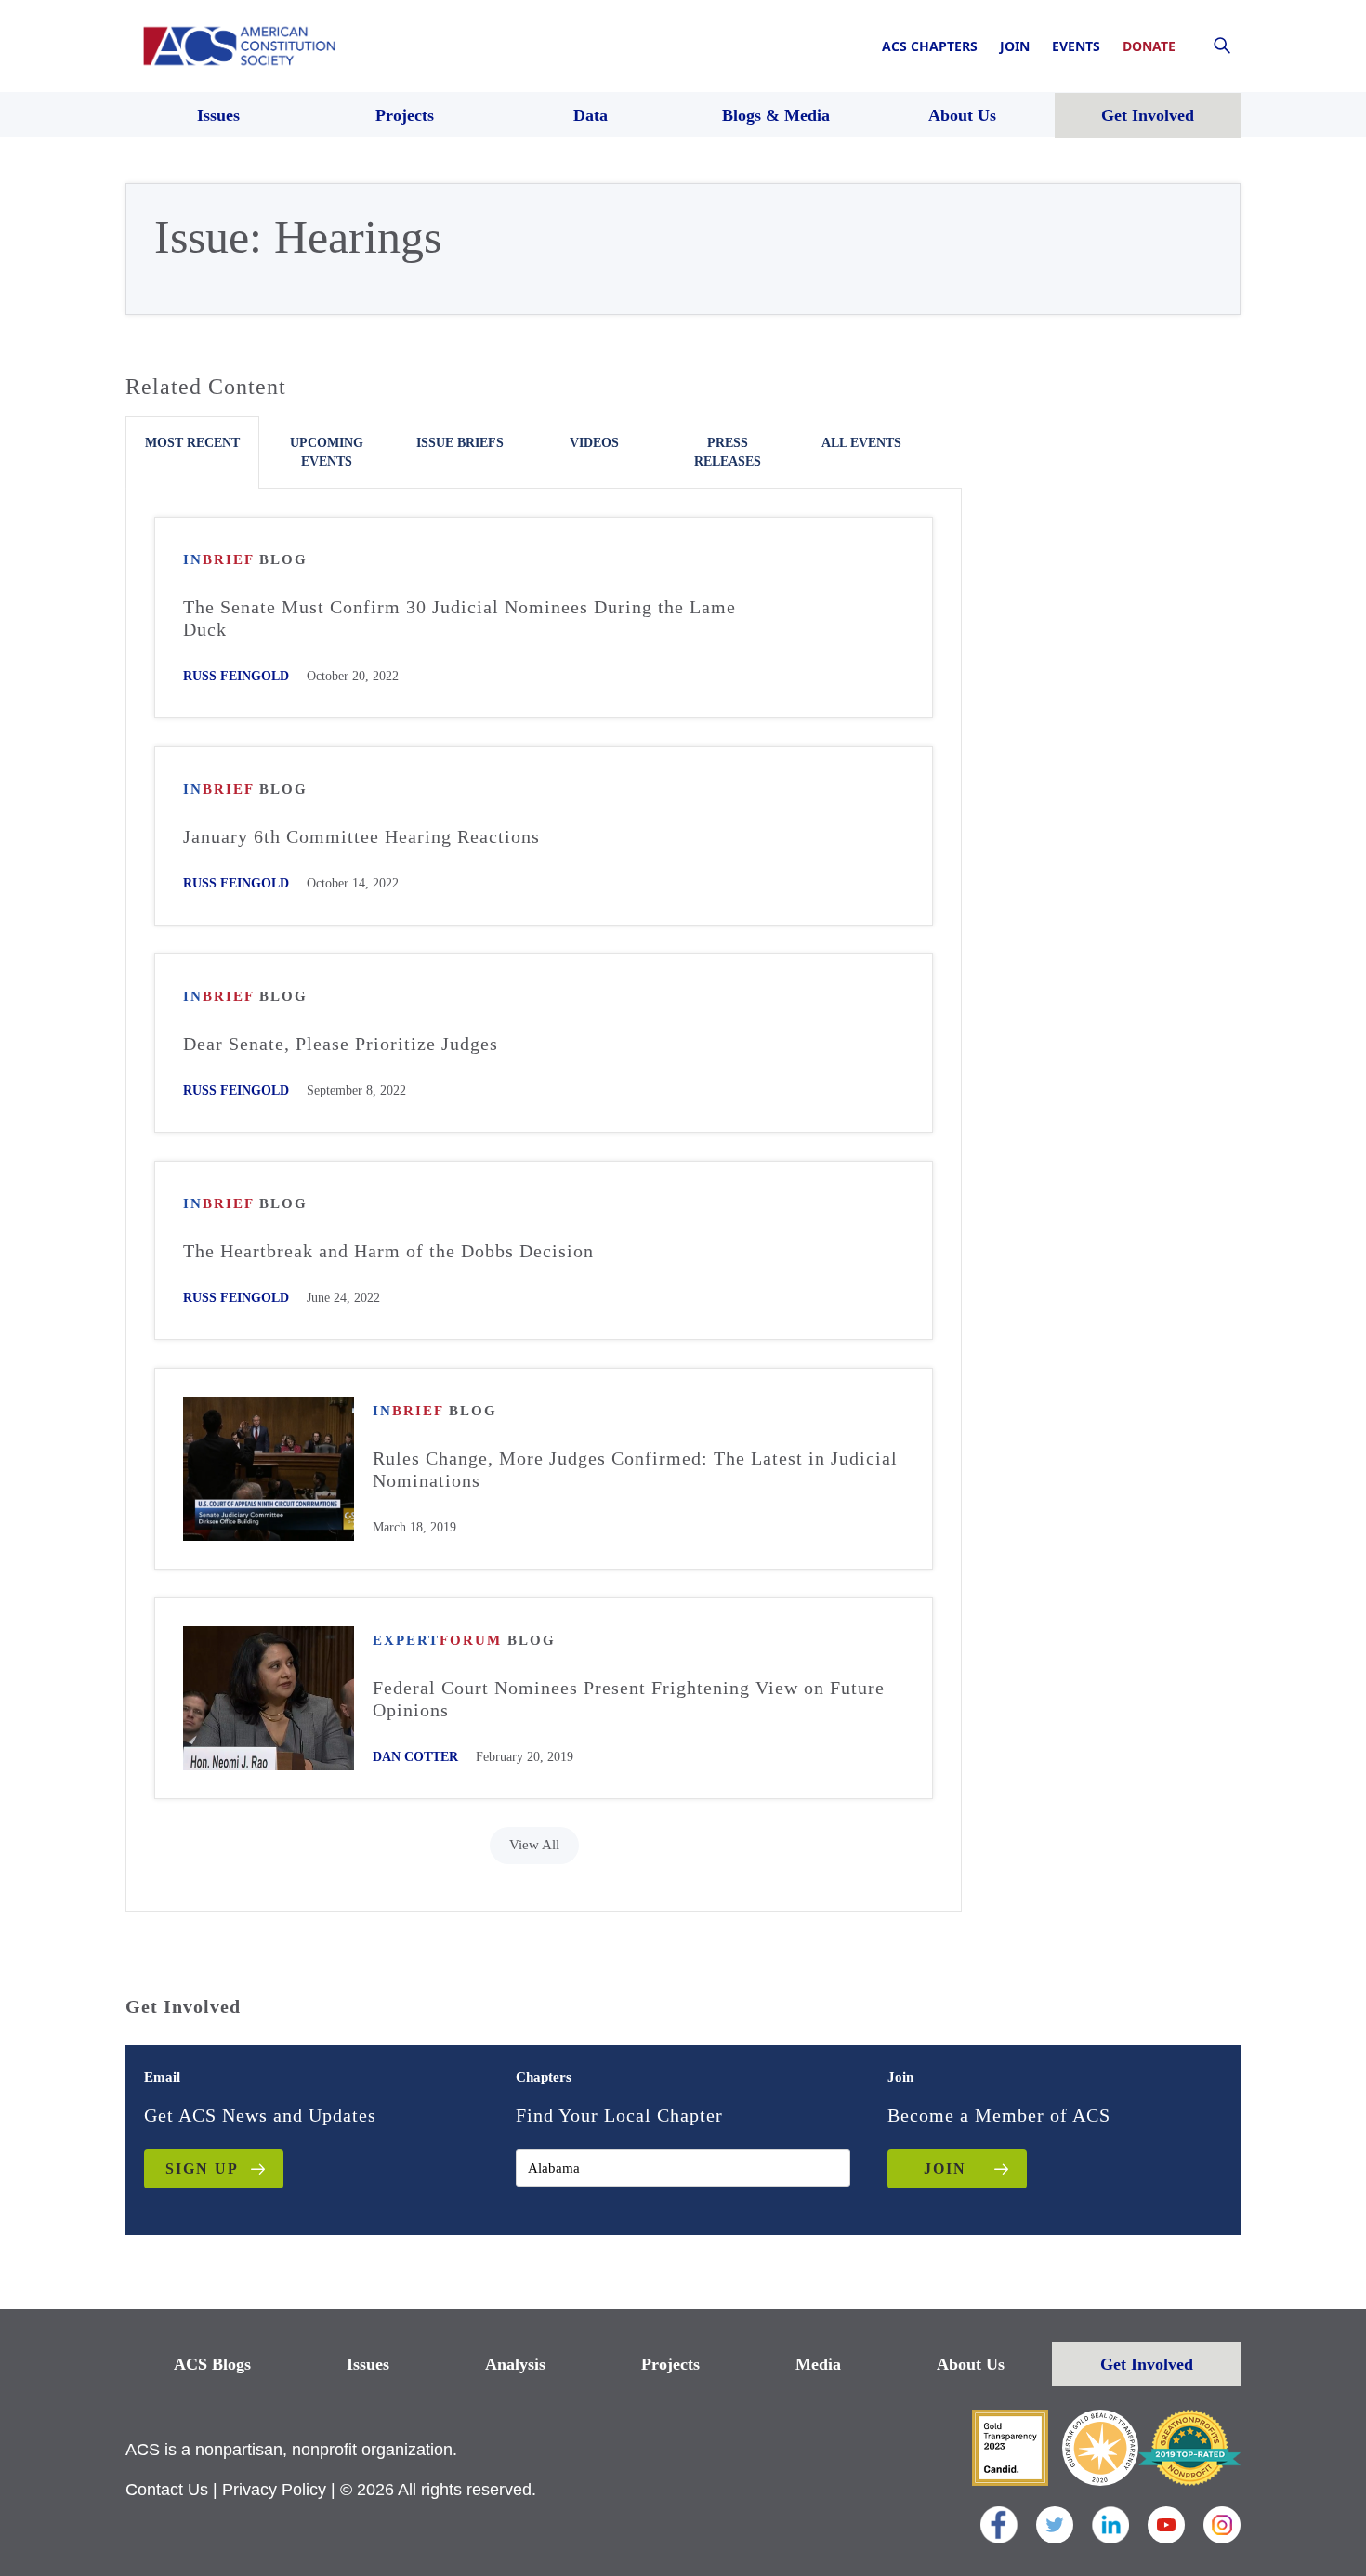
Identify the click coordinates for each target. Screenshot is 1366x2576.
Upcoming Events (327, 452)
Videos (594, 443)
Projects (670, 2364)
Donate (1149, 46)
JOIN (945, 2169)
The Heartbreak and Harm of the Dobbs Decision (388, 1251)
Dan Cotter (415, 1757)
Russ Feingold (236, 676)
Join (1015, 46)
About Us (971, 2364)
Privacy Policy (274, 2490)
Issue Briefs (460, 443)
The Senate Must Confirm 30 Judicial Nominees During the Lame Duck (460, 618)
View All (534, 1845)
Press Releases (728, 452)
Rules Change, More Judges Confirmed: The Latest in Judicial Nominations (635, 1469)
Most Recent (192, 443)
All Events (861, 443)
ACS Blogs (212, 2364)
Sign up (202, 2169)
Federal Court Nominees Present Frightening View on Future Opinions (629, 1699)
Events (1076, 46)
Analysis (515, 2364)
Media (818, 2364)
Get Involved (1147, 2364)
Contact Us (167, 2490)
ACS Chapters (930, 46)
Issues (368, 2364)
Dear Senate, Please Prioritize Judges (341, 1044)
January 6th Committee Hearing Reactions (361, 836)
